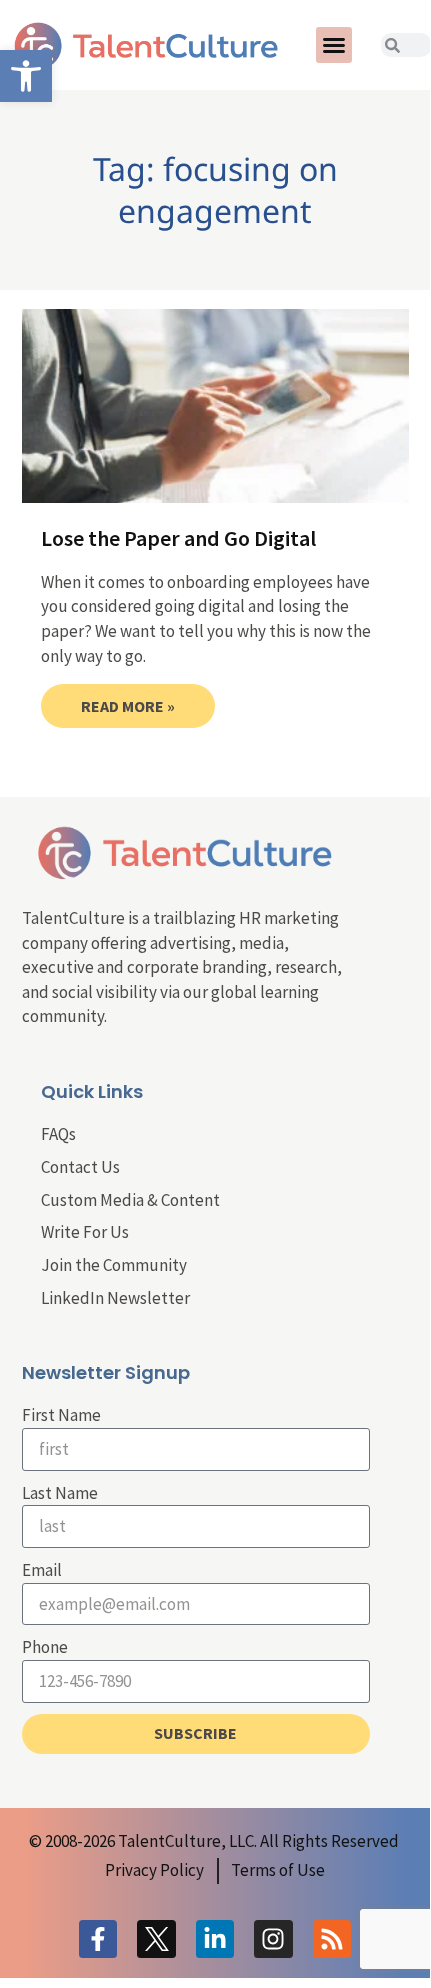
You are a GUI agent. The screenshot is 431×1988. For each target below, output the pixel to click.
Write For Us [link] (85, 1232)
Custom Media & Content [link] (130, 1200)
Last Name (60, 1493)
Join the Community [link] (114, 1265)
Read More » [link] (128, 706)
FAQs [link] (58, 1134)
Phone (45, 1647)
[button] (334, 45)
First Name (61, 1415)
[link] (26, 76)
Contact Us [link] (80, 1167)
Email (42, 1570)
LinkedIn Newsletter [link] (115, 1298)
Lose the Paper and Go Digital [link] (178, 538)
